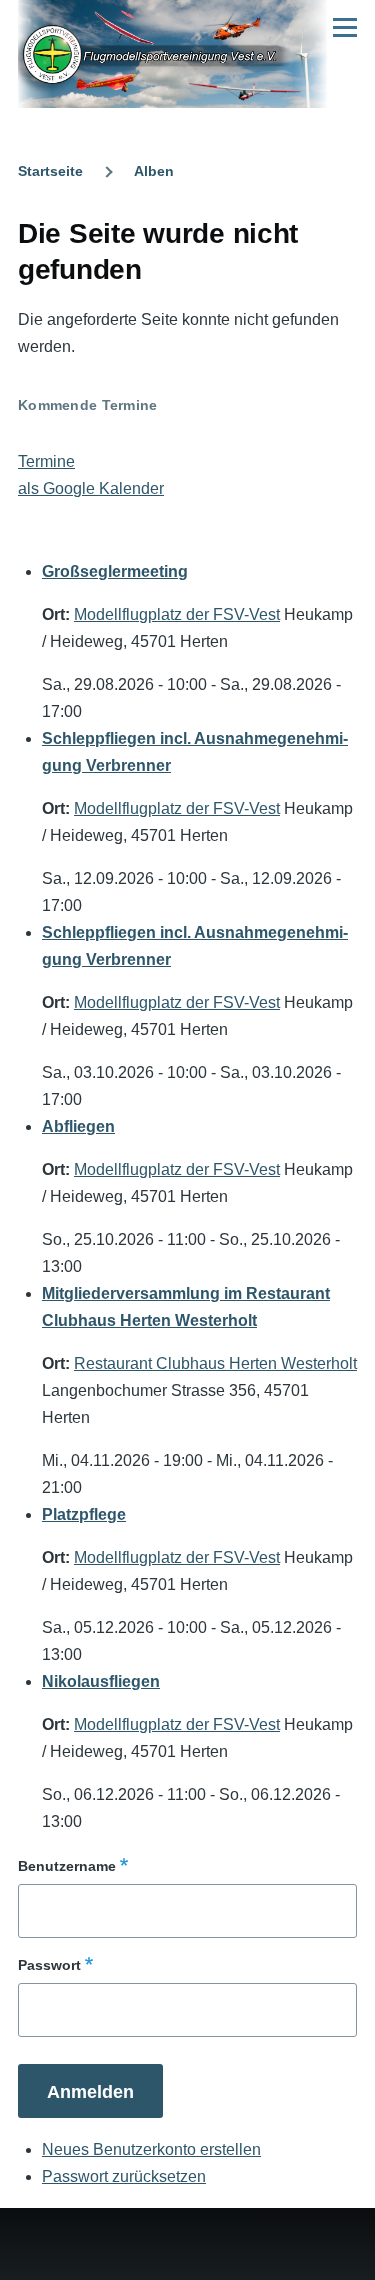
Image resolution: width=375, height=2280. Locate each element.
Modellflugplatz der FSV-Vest (177, 614)
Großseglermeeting (115, 571)
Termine (46, 461)
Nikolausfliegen (101, 1681)
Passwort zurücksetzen (124, 2176)
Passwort (49, 1965)
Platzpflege (84, 1514)
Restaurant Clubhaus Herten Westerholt (215, 1363)
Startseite (50, 171)
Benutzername (67, 1866)
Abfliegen (78, 1126)
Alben (154, 171)
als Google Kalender (91, 488)
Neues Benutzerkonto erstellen (151, 2149)
